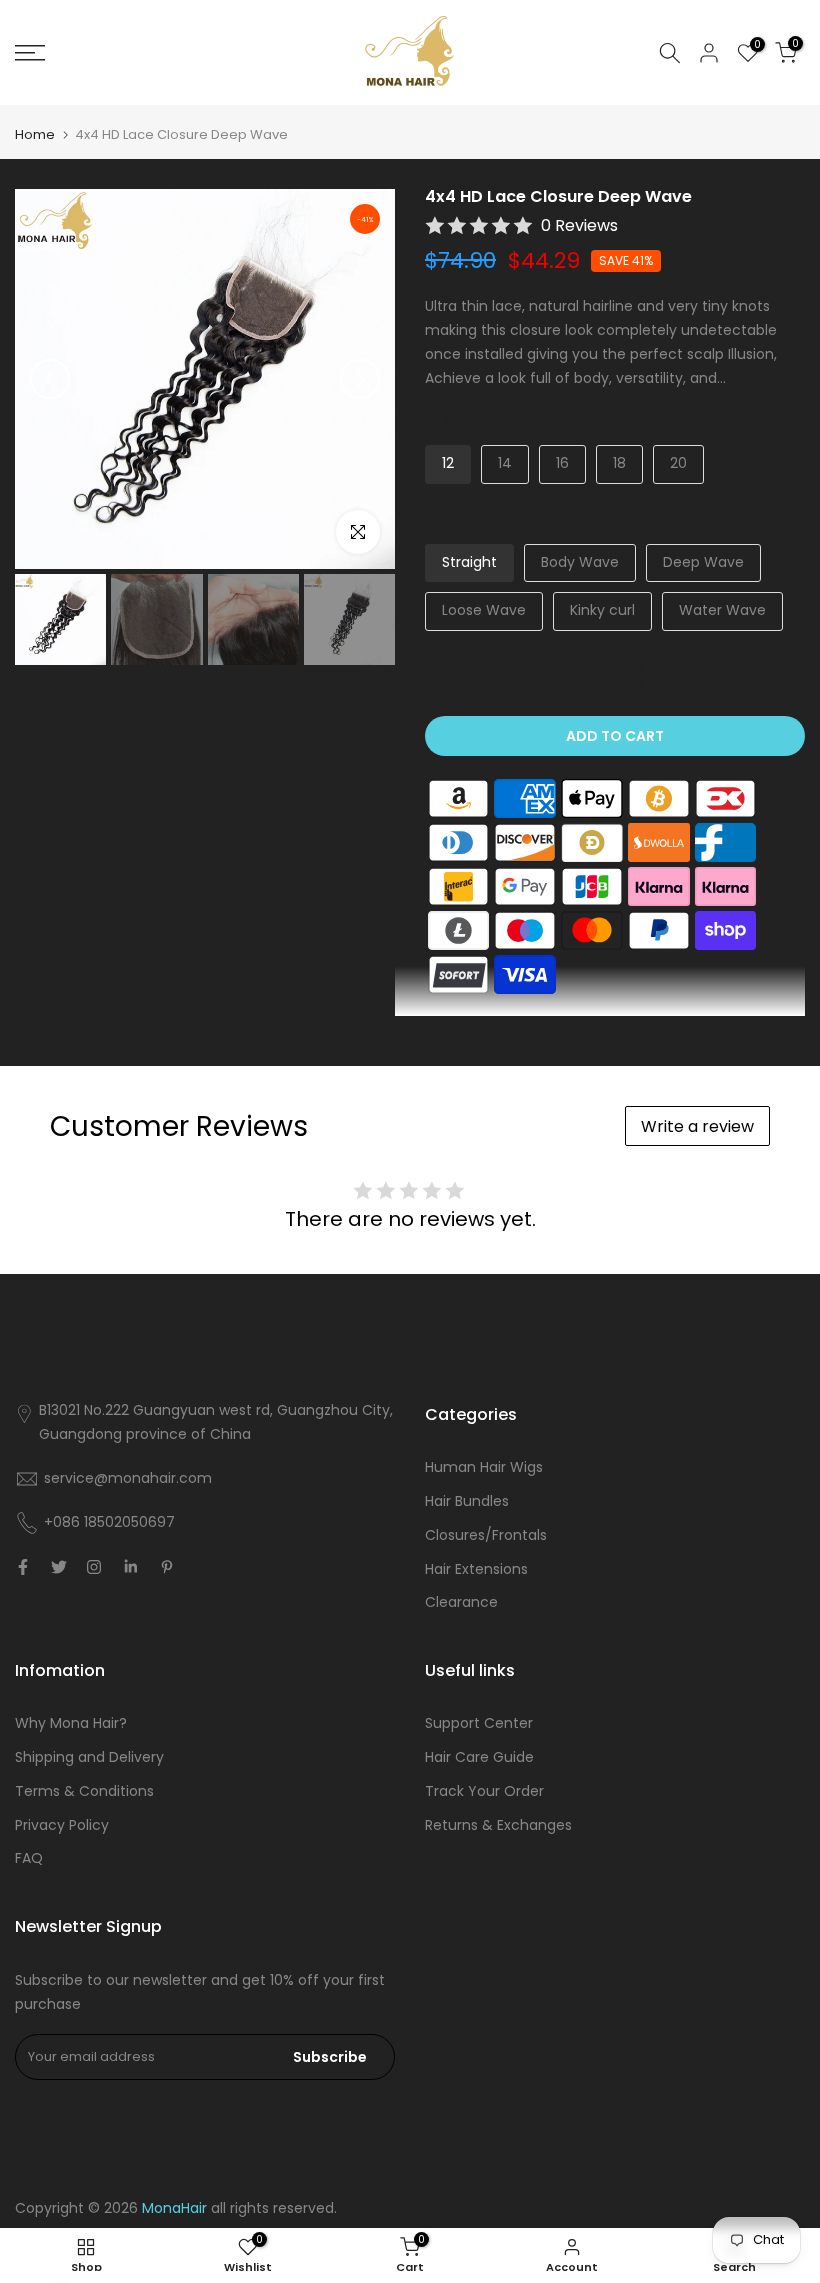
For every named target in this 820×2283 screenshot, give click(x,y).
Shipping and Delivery (89, 1757)
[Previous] (50, 379)
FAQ (29, 1858)
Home (35, 134)
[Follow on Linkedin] (130, 1567)
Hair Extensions (476, 1569)
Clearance (461, 1602)
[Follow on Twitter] (59, 1567)
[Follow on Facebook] (23, 1567)
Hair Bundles (467, 1501)
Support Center (479, 1723)
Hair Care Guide (479, 1757)
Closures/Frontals (486, 1535)
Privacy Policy (62, 1825)
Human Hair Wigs (484, 1467)
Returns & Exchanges (498, 1825)
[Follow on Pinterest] (167, 1567)
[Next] (360, 379)
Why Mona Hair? (71, 1723)
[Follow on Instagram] (94, 1567)
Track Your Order (484, 1791)
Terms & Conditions (84, 1791)
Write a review (697, 1126)
